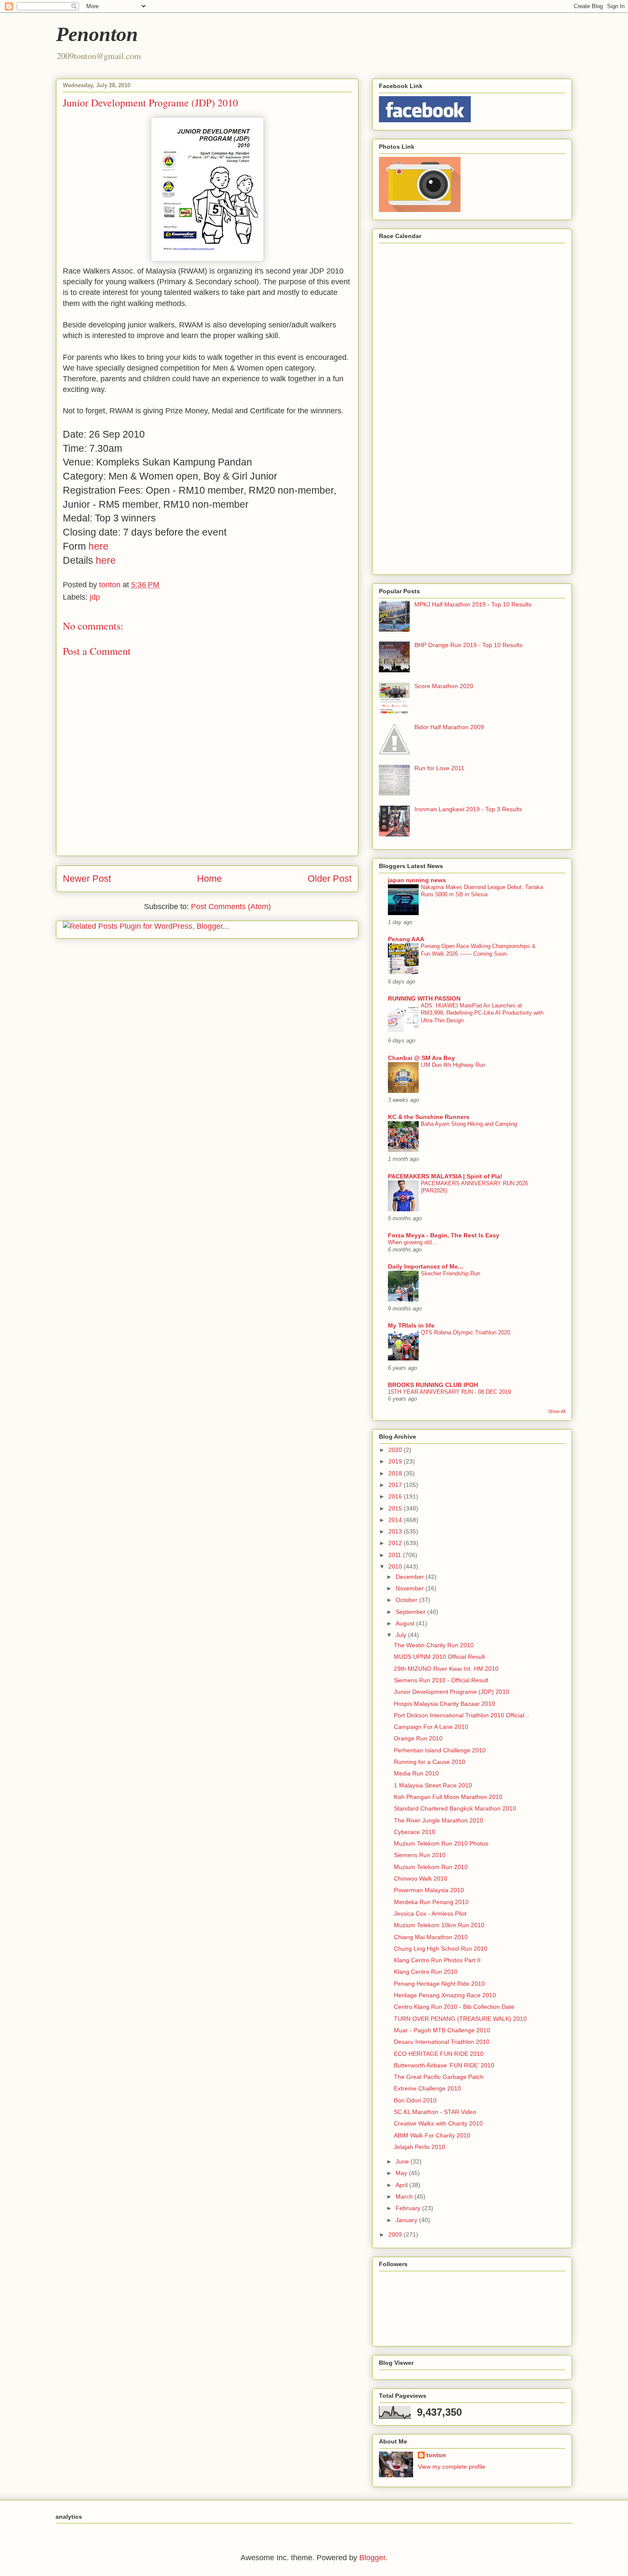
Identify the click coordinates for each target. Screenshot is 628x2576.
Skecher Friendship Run (450, 1273)
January (407, 2220)
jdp (95, 597)
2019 (396, 1461)
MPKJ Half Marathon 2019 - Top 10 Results (473, 604)
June (403, 2161)
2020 (396, 1450)
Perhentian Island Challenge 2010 (440, 1750)
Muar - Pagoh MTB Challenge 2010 (442, 2030)
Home (209, 879)
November (411, 1588)
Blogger (372, 2558)
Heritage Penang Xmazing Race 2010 (445, 1995)
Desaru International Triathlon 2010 (442, 2042)
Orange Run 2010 (418, 1738)
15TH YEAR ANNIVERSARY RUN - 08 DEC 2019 (449, 1392)
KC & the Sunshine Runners (429, 1117)
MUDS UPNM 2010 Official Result (439, 1657)
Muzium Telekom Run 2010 (431, 1867)
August (406, 1623)
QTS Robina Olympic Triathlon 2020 (465, 1332)
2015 (396, 1508)
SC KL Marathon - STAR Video (435, 2112)
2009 (396, 2234)
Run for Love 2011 (439, 768)
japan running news (417, 880)
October (407, 1600)
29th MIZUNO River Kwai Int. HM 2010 (446, 1669)
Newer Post (87, 879)
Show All (557, 1411)
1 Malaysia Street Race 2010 (433, 1785)
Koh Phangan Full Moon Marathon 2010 (448, 1797)
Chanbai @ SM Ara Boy (421, 1058)
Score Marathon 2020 (444, 686)
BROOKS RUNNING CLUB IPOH (433, 1385)
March (405, 2196)
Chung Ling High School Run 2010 (441, 1949)
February (409, 2208)
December (411, 1577)
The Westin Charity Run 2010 (434, 1645)
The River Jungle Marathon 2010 (439, 1820)
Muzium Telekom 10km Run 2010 (439, 1925)
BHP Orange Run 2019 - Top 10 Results (468, 645)
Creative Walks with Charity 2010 (438, 2123)
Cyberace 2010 (415, 1832)
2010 (396, 1566)
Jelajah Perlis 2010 (420, 2147)
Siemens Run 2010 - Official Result (441, 1680)
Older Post (330, 879)
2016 (396, 1496)
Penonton (97, 34)
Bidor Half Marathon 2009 (449, 727)
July (402, 1635)
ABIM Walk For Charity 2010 (432, 2135)
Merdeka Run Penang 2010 (431, 1902)
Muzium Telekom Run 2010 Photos (441, 1843)
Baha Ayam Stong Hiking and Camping (469, 1124)
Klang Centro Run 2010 (426, 1972)
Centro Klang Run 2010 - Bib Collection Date (454, 2007)
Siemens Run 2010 (420, 1855)
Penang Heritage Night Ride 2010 (439, 1984)
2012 (396, 1543)
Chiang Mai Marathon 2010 (431, 1937)
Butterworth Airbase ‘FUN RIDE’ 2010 (444, 2065)
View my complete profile (452, 2467)
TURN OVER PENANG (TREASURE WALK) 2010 (460, 2019)
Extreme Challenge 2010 (427, 2088)
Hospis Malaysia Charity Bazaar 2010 (445, 1704)
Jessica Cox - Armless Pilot (430, 1914)
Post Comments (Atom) (231, 907)
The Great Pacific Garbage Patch (439, 2077)
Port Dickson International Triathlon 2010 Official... (462, 1715)
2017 (396, 1485)
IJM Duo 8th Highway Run (453, 1065)
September (411, 1612)
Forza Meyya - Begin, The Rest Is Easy (444, 1235)
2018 (396, 1473)
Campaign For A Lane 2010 (431, 1727)
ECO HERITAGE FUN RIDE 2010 (439, 2054)
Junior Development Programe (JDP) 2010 (452, 1692)
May (402, 2173)
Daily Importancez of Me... (426, 1266)
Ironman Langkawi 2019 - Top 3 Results (468, 809)
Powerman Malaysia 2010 (429, 1890)
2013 (396, 1531)
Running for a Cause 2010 (430, 1762)
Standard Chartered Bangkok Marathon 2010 (455, 1808)
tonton (436, 2455)
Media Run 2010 (416, 1773)
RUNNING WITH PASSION (424, 998)
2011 (396, 1555)
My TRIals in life (411, 1325)
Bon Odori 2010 (415, 2100)
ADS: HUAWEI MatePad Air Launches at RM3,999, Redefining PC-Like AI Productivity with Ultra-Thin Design (482, 1013)
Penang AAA (406, 939)
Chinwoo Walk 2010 (421, 1878)
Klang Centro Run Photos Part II (437, 1960)
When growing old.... (413, 1242)
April (402, 2185)
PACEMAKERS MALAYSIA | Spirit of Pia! (445, 1176)
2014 (396, 1520)
